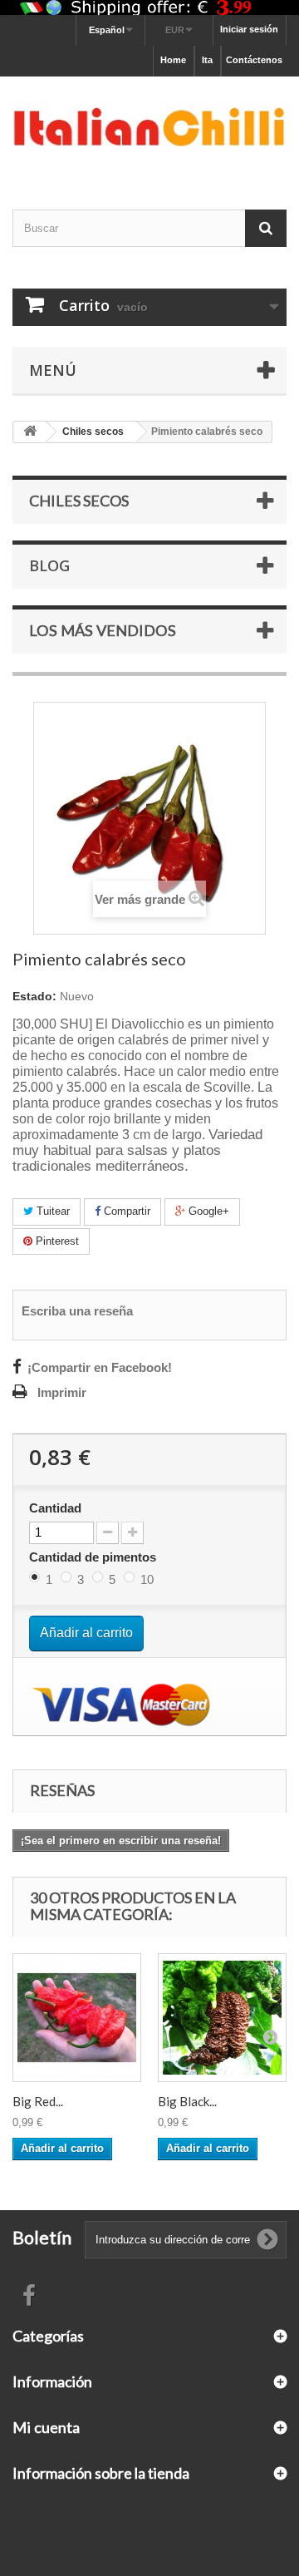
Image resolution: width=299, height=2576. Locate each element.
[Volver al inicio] (30, 432)
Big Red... (38, 2101)
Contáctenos (254, 60)
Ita (207, 60)
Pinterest (56, 1241)
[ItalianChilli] (149, 128)
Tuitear (51, 1211)
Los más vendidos (103, 630)
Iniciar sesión (249, 29)
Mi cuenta (46, 2427)
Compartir (125, 1211)
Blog (49, 565)
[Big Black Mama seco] (222, 2018)
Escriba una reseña (77, 1311)
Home (173, 60)
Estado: (34, 996)
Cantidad (55, 1508)
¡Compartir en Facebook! (100, 1368)
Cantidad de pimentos (94, 1557)
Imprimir (62, 1393)
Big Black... (187, 2101)
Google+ (207, 1211)
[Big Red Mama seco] (77, 2018)
